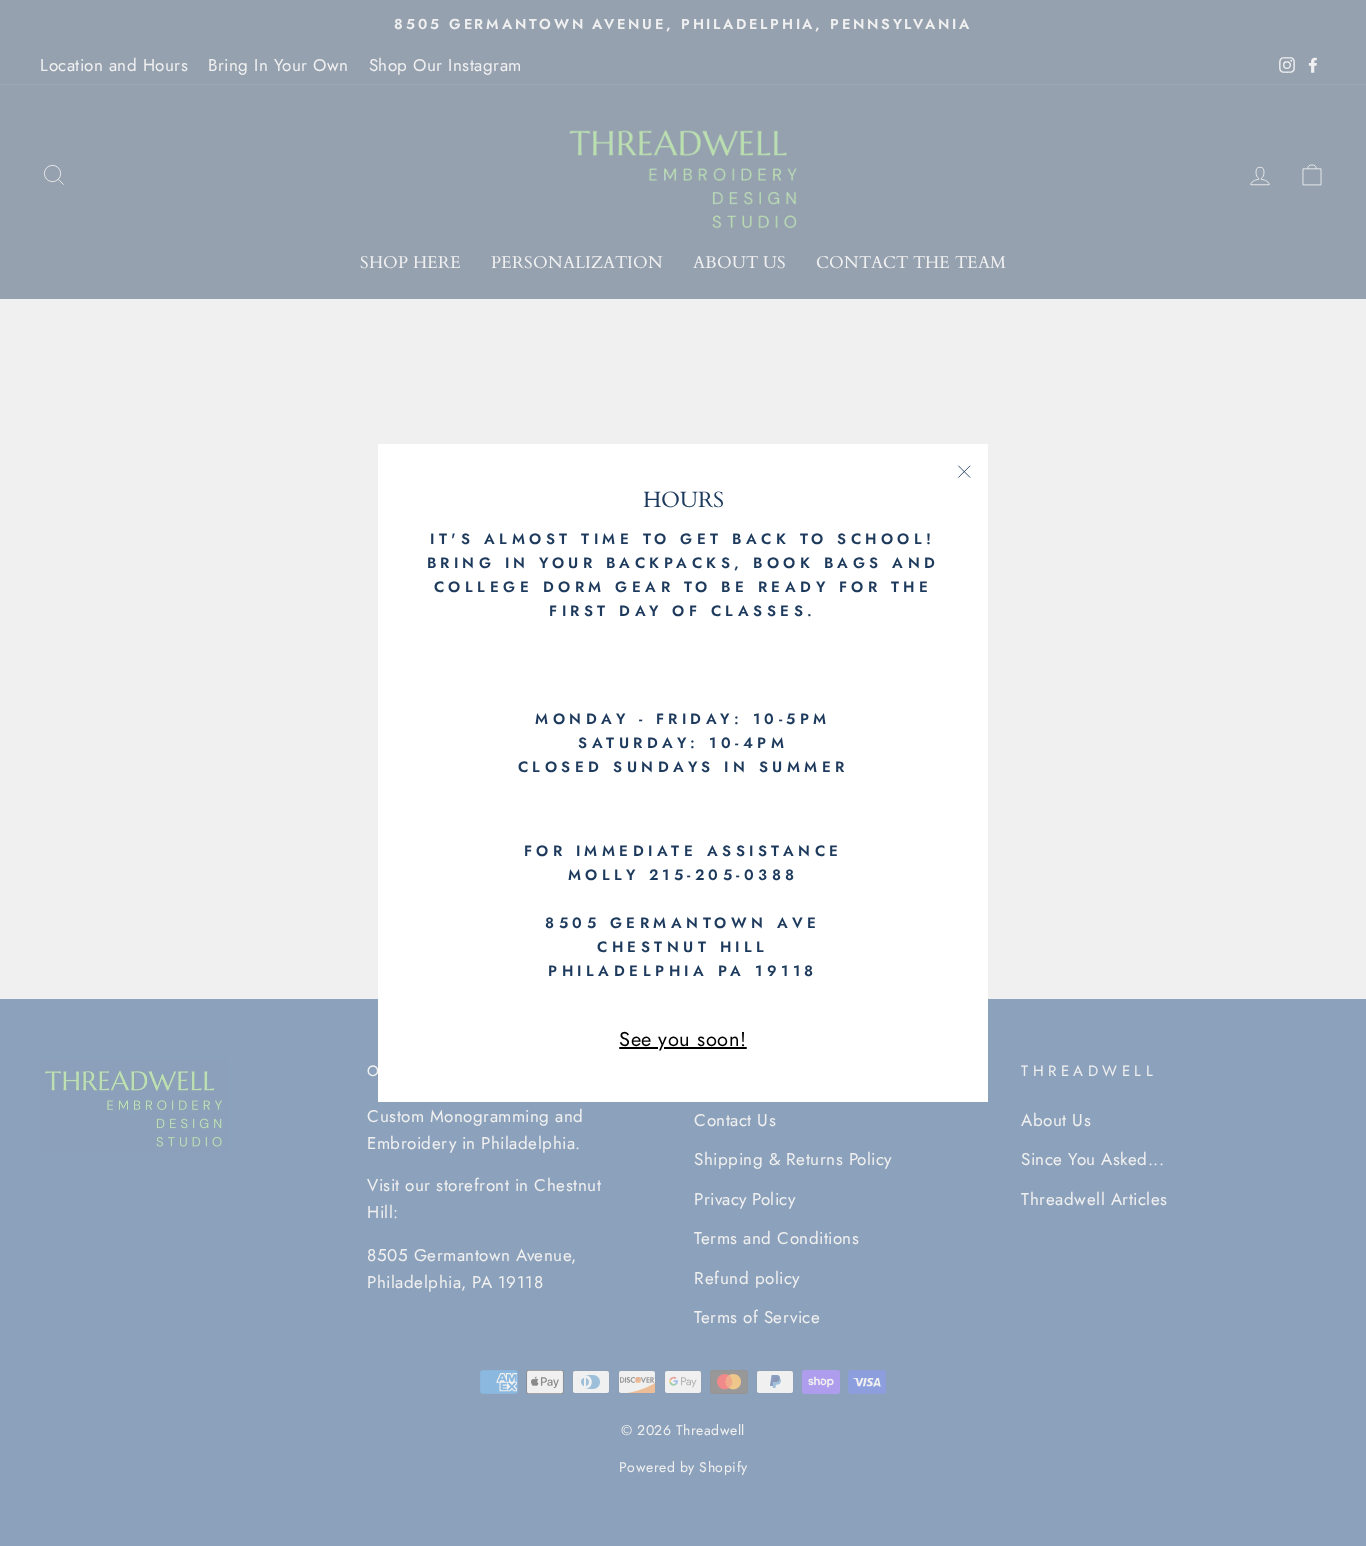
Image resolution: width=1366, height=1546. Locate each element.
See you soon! (683, 1039)
